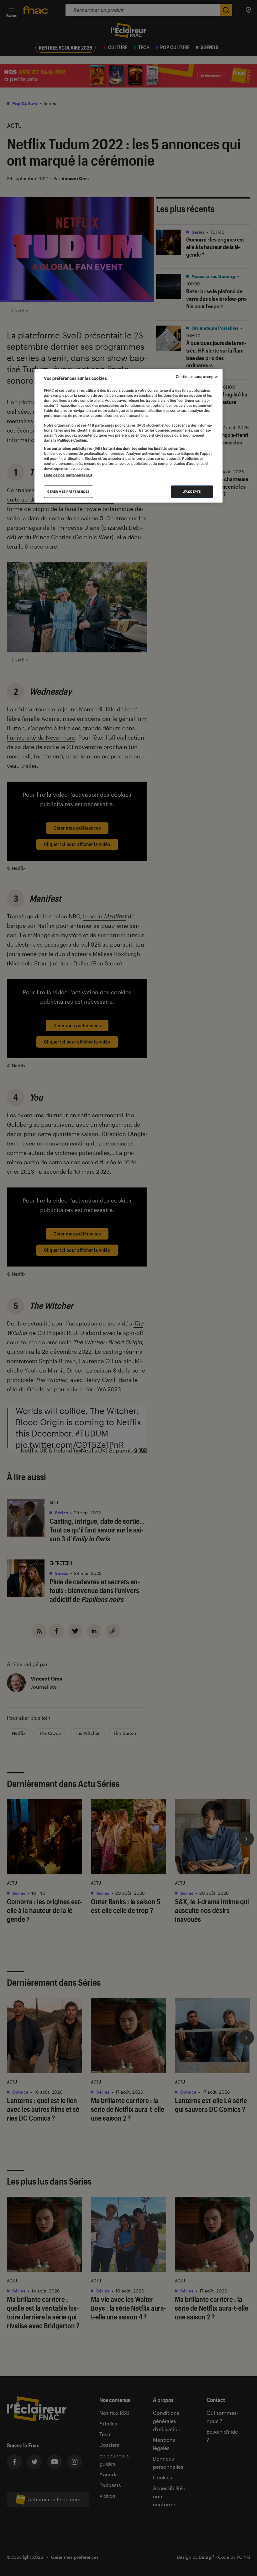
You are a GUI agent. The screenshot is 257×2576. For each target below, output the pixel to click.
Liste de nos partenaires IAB (68, 475)
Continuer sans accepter (197, 377)
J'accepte (192, 492)
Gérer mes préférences (68, 492)
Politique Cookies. (72, 440)
